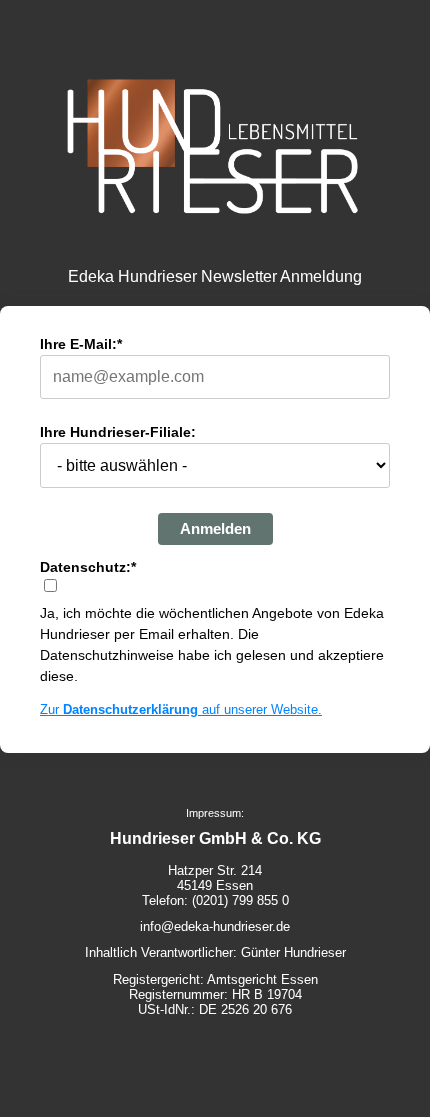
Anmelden (215, 528)
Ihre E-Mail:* (81, 344)
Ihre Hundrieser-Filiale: (118, 432)
